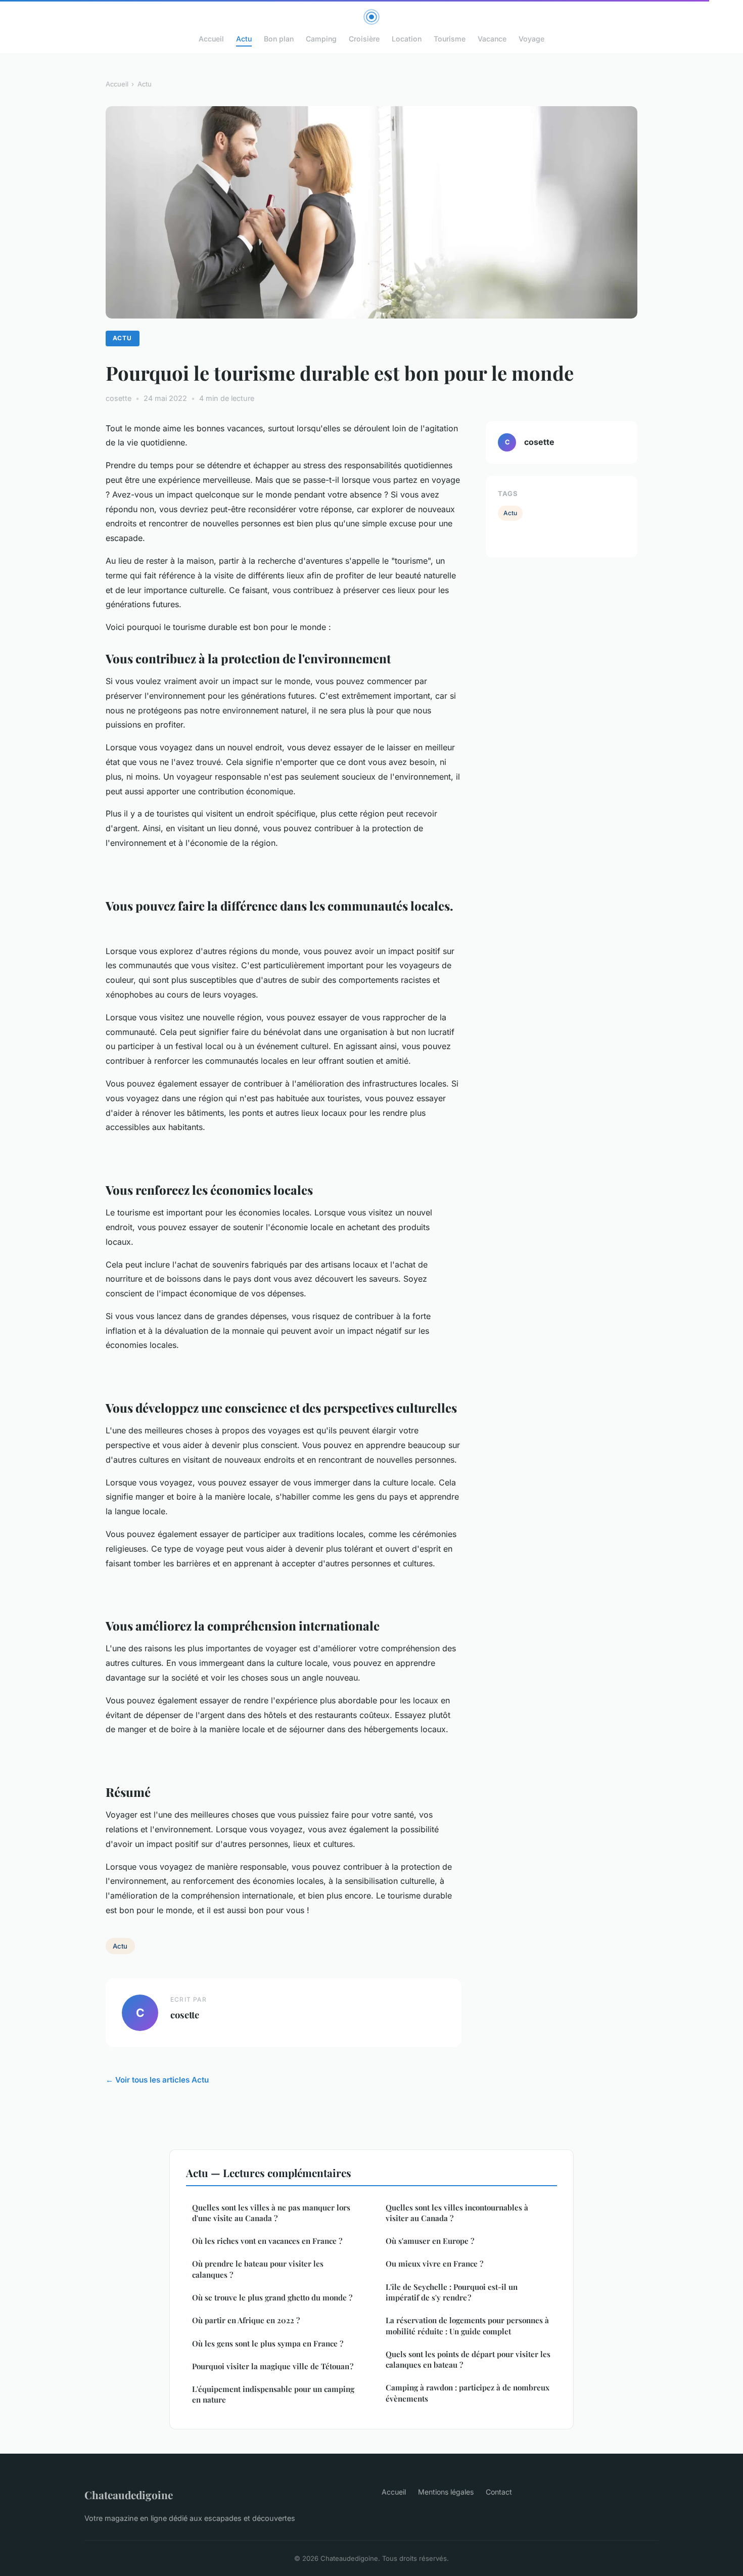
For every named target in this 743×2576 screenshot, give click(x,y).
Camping (321, 39)
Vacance (492, 39)
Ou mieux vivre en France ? (434, 2264)
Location (407, 39)
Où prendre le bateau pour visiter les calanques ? (258, 2269)
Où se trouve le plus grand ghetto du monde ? (272, 2297)
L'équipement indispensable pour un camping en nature (273, 2394)
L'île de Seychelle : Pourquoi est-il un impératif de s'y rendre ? (452, 2292)
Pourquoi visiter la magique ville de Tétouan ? (273, 2366)
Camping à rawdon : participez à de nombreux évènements (468, 2393)
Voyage (531, 39)
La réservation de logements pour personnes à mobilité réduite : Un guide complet (467, 2325)
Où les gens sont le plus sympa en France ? (268, 2343)
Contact (499, 2492)
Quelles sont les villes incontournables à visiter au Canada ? (457, 2213)
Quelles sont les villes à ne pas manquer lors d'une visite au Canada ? (271, 2213)
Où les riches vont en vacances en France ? (267, 2241)
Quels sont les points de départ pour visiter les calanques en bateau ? (468, 2359)
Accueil (211, 39)
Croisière (364, 39)
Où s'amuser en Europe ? (430, 2241)
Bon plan (279, 39)
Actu (244, 39)
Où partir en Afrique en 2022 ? (246, 2320)
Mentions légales (446, 2492)
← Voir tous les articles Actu (157, 2080)
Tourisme (450, 39)
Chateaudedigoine (129, 2495)
